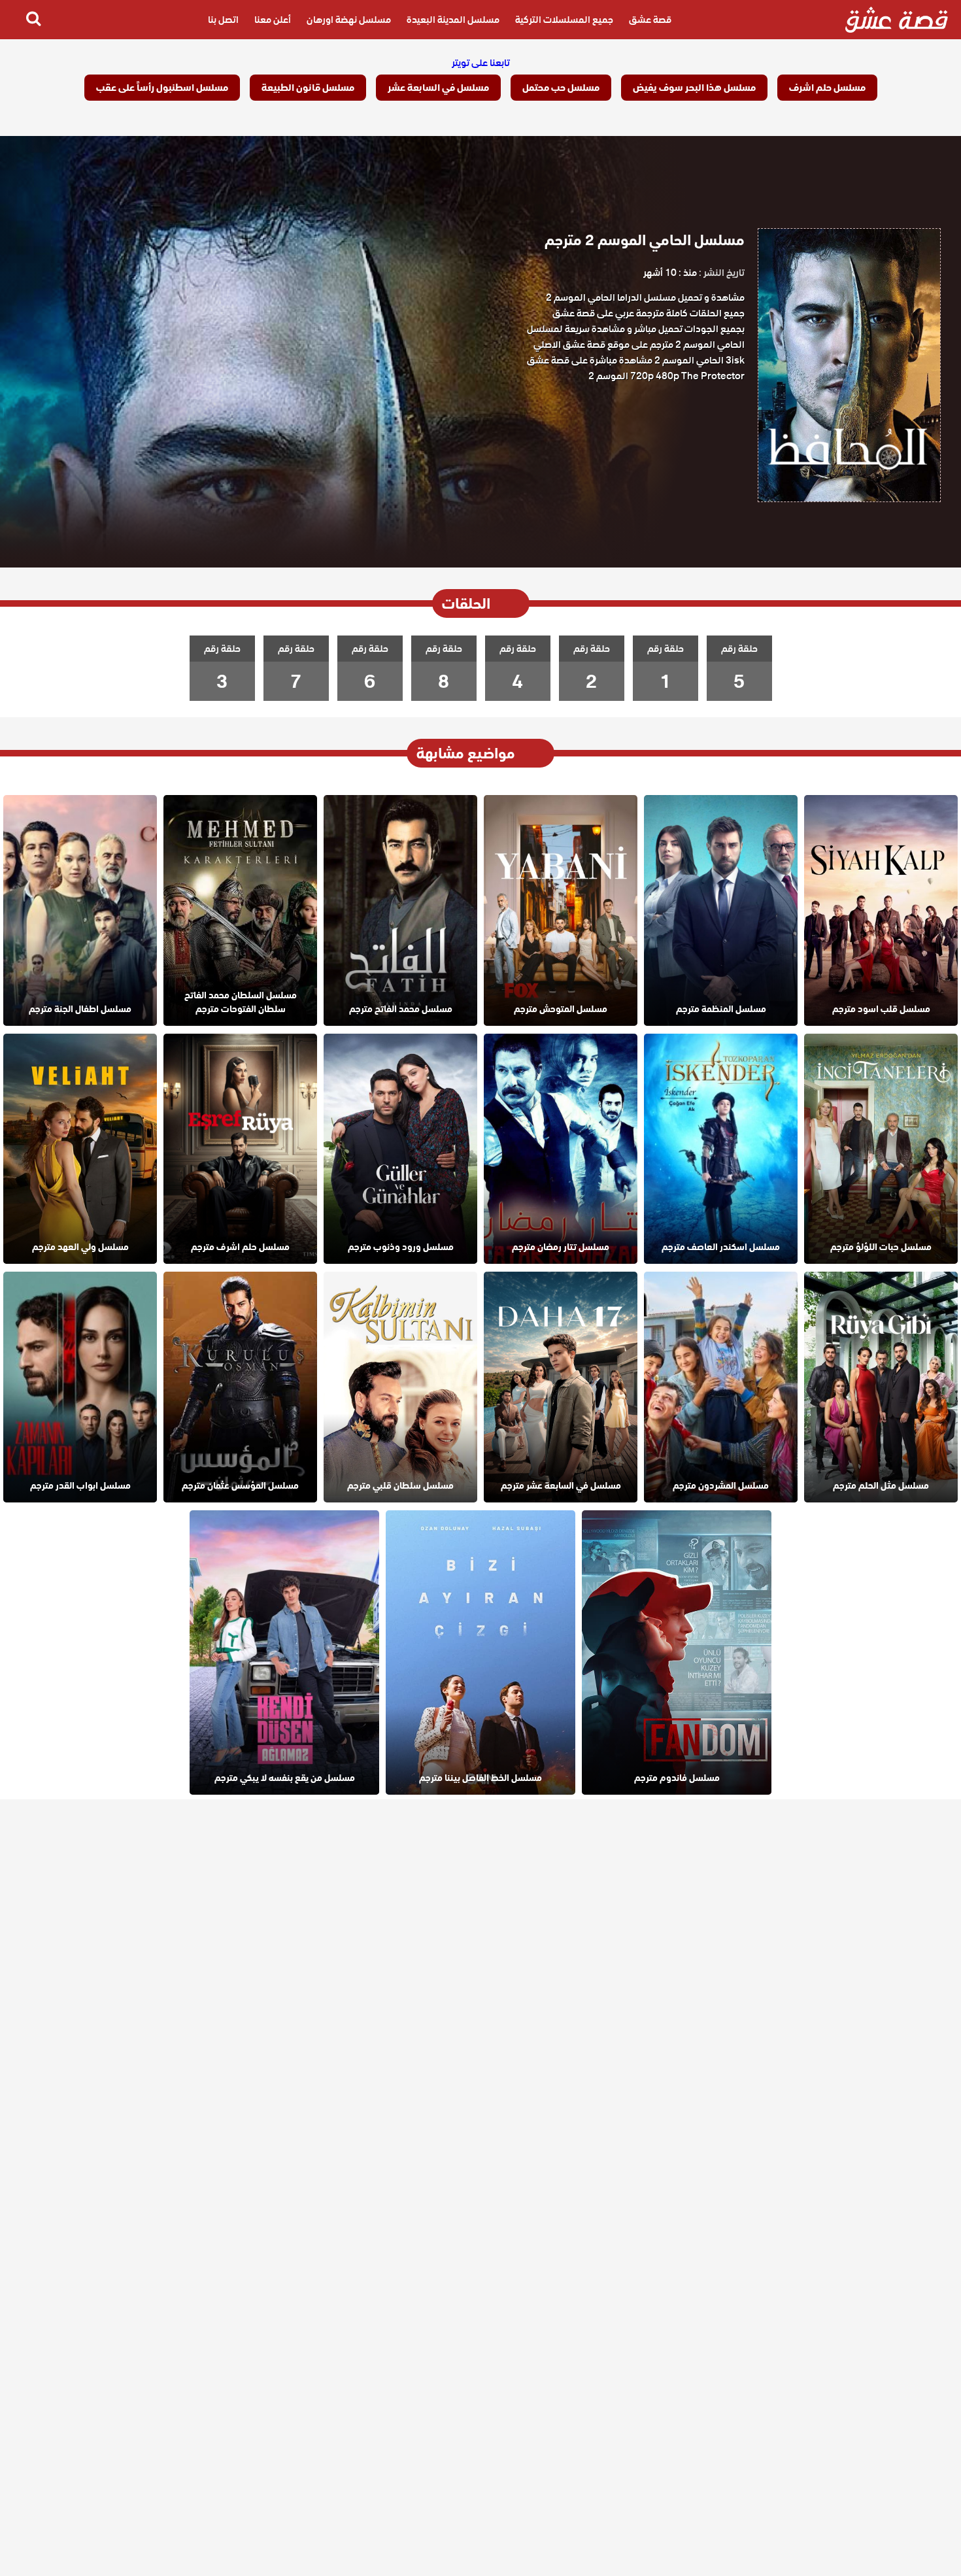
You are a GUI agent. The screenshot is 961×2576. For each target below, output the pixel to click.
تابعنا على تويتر (481, 63)
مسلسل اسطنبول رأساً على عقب (162, 88)
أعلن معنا (273, 20)
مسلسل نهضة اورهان (349, 20)
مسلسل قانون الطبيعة (308, 88)
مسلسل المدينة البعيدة (453, 20)
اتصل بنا (223, 20)
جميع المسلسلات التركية (564, 20)
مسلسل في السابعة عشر (438, 88)
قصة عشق (650, 20)
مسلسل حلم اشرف (827, 88)
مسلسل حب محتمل (561, 88)
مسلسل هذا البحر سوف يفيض (694, 88)
